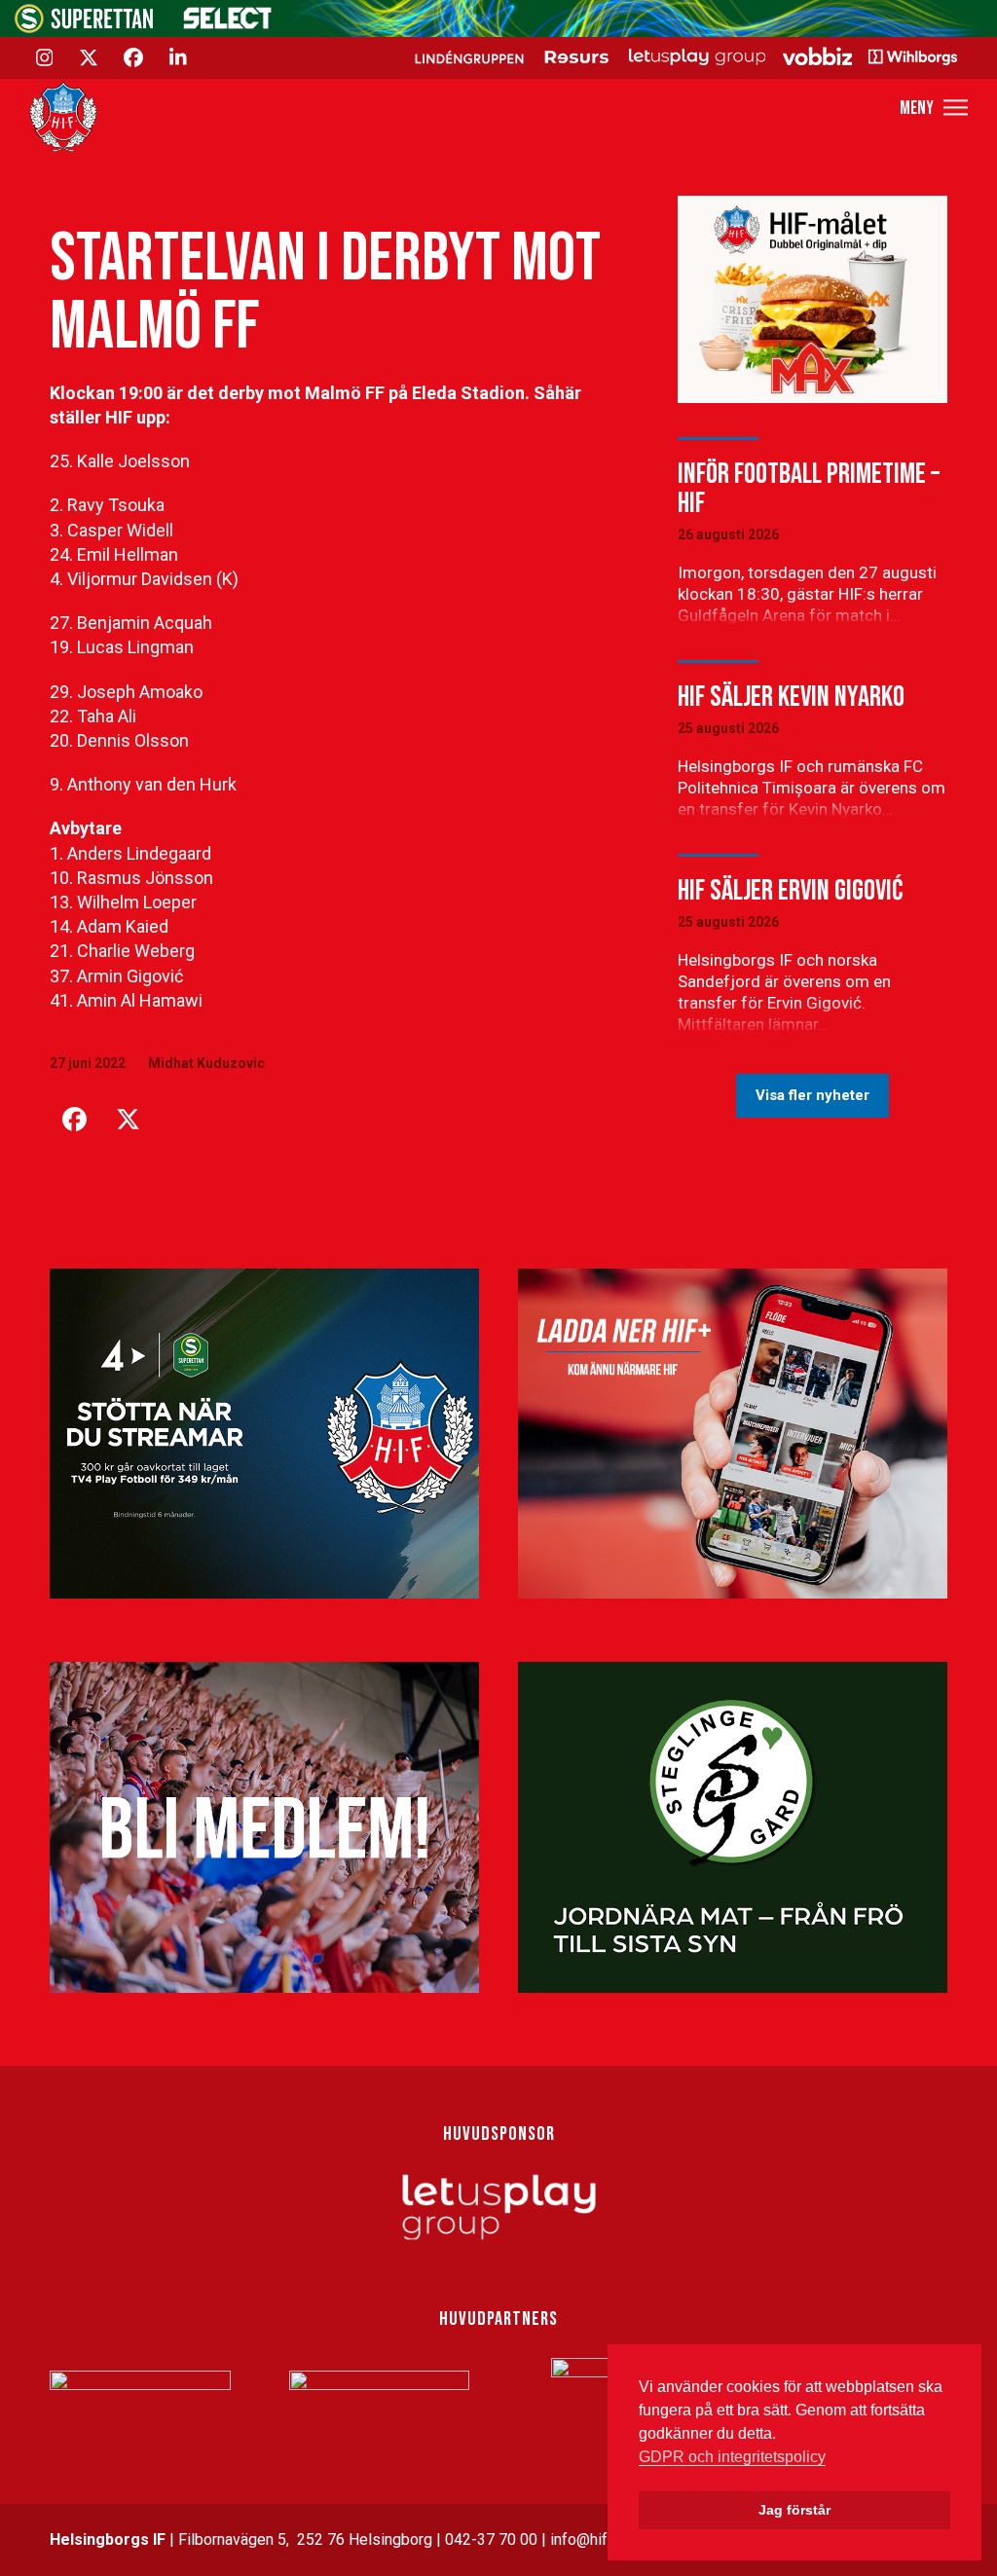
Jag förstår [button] (794, 2510)
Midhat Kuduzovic (206, 1063)
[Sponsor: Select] (228, 25)
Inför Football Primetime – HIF (809, 489)
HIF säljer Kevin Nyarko (791, 697)
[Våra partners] (683, 56)
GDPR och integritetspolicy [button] (732, 2457)
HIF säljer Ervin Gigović (790, 891)
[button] (934, 108)
